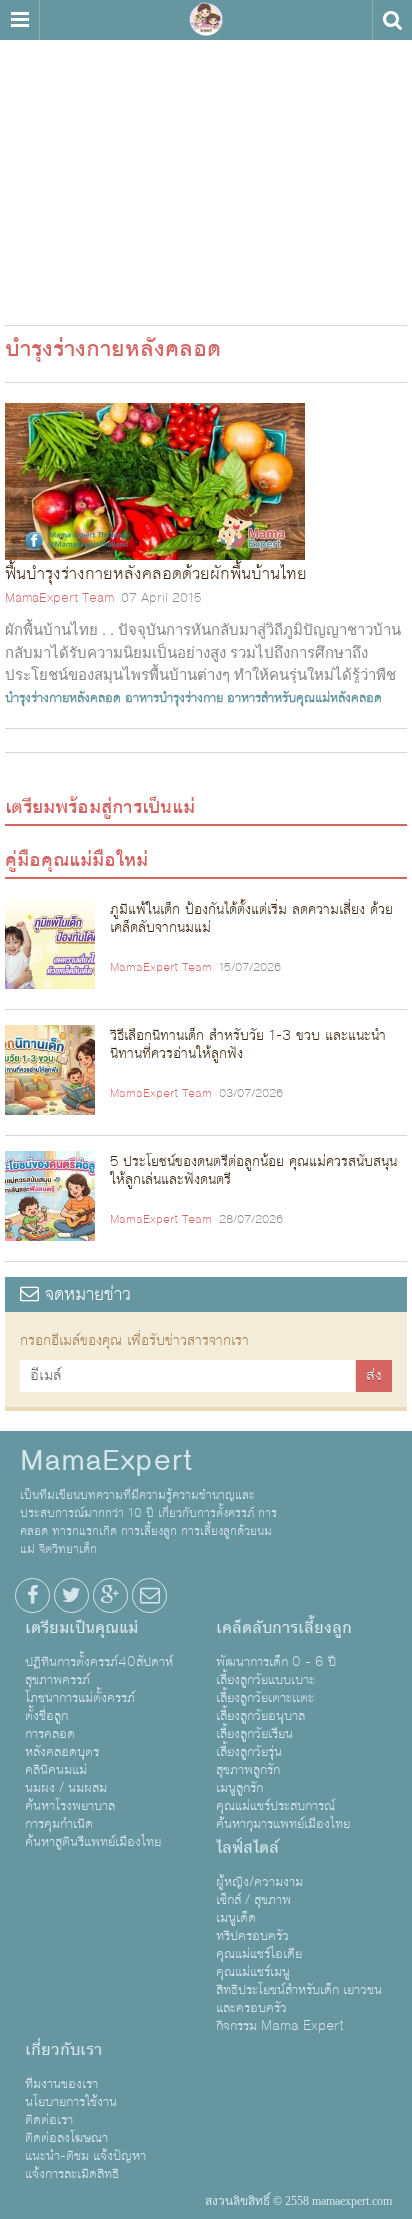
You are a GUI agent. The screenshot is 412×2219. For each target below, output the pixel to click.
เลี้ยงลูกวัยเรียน (254, 1734)
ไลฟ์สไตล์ (247, 1848)
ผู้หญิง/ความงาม (259, 1882)
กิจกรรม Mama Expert (280, 2026)
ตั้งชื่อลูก (46, 1716)
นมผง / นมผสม (66, 1788)
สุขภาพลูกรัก (248, 1770)
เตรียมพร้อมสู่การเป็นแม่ (100, 807)
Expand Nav (19, 20)
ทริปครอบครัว (252, 1936)
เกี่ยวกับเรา (63, 2050)
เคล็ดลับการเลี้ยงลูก (284, 1628)
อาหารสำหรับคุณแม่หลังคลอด (304, 698)
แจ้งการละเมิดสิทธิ (72, 2174)
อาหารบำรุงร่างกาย (174, 698)
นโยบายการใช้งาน (71, 2102)
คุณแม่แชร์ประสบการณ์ (275, 1806)
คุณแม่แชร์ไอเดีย (259, 1954)
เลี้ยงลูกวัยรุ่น (249, 1752)
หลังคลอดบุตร (62, 1752)
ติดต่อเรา (49, 2120)
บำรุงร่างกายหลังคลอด (63, 698)
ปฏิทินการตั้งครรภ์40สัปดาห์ (99, 1662)
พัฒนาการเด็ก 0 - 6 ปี (276, 1662)
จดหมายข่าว (85, 1294)
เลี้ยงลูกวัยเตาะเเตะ (265, 1698)
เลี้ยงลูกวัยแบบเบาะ (265, 1680)
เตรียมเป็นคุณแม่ (81, 1628)
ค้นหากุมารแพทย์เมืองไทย (283, 1824)
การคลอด (50, 1734)
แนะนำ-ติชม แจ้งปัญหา (85, 2156)
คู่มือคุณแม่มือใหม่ (76, 860)
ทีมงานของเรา (61, 2084)
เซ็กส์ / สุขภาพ (253, 1900)
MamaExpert (206, 20)
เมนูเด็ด (236, 1918)
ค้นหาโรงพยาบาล (70, 1806)
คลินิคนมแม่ (56, 1770)
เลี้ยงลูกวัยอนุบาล (260, 1716)
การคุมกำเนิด (59, 1824)
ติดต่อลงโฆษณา (66, 2138)
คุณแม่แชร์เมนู (253, 1972)
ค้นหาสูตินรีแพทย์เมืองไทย (93, 1842)
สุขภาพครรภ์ (57, 1680)
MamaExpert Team (59, 598)
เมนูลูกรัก (239, 1788)
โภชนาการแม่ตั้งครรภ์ (80, 1698)
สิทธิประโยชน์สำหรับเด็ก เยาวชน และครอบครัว (299, 1999)
